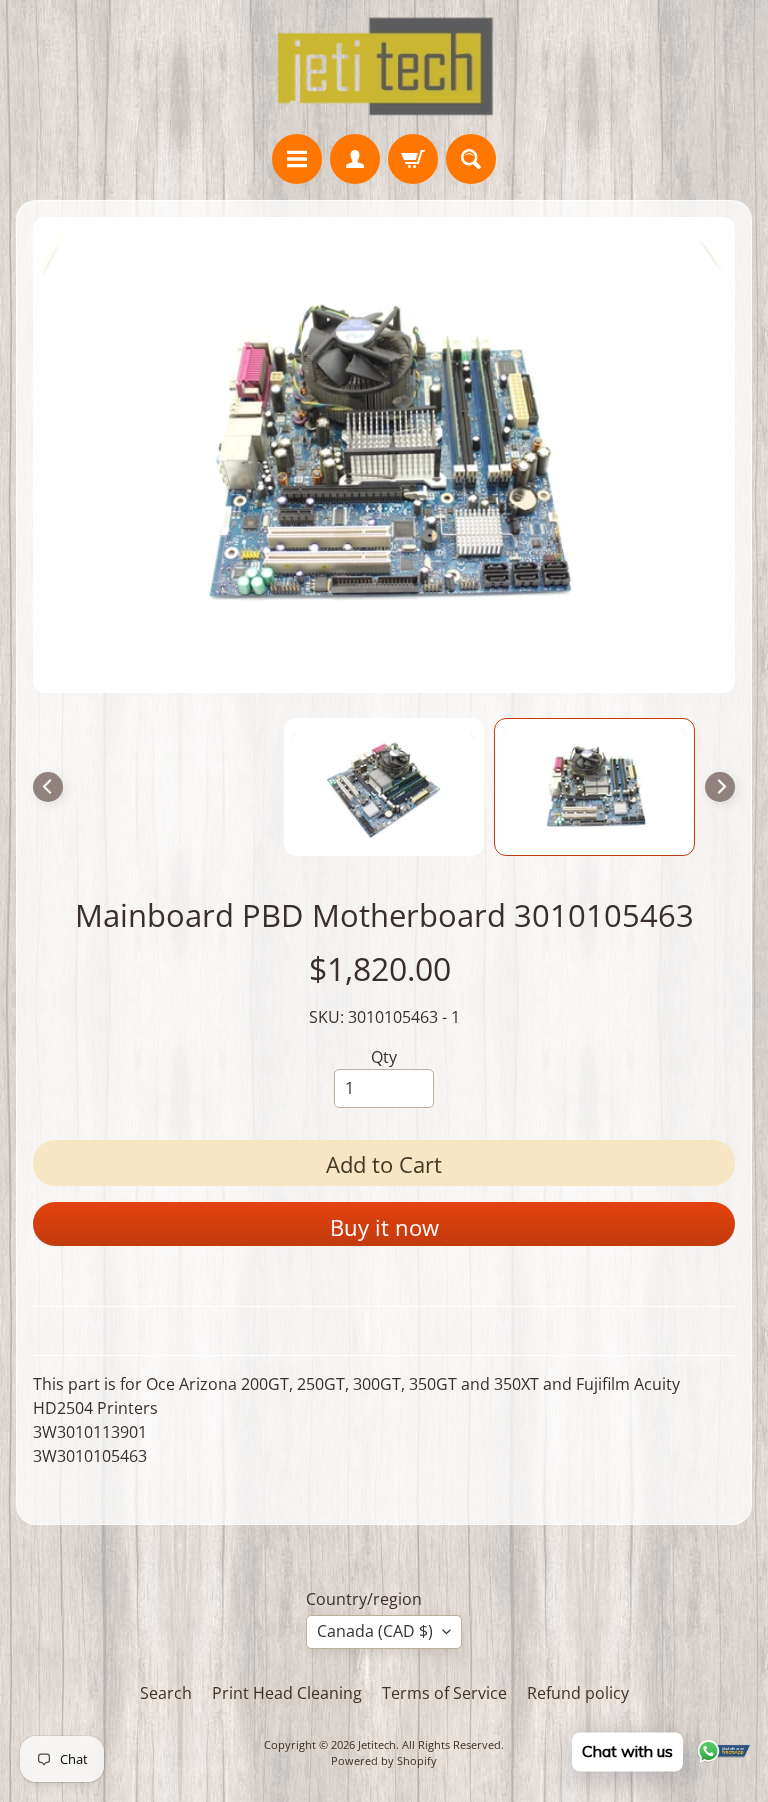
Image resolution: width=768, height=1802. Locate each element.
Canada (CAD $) (375, 1631)
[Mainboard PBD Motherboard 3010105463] (594, 787)
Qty (384, 1057)
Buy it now (384, 1227)
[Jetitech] (384, 67)
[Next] (720, 787)
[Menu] (297, 159)
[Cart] (413, 159)
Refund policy (578, 1693)
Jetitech (377, 1744)
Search (166, 1693)
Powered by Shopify (384, 1760)
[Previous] (48, 787)
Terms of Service (444, 1693)
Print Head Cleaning (287, 1693)
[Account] (355, 159)
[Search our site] (471, 159)
